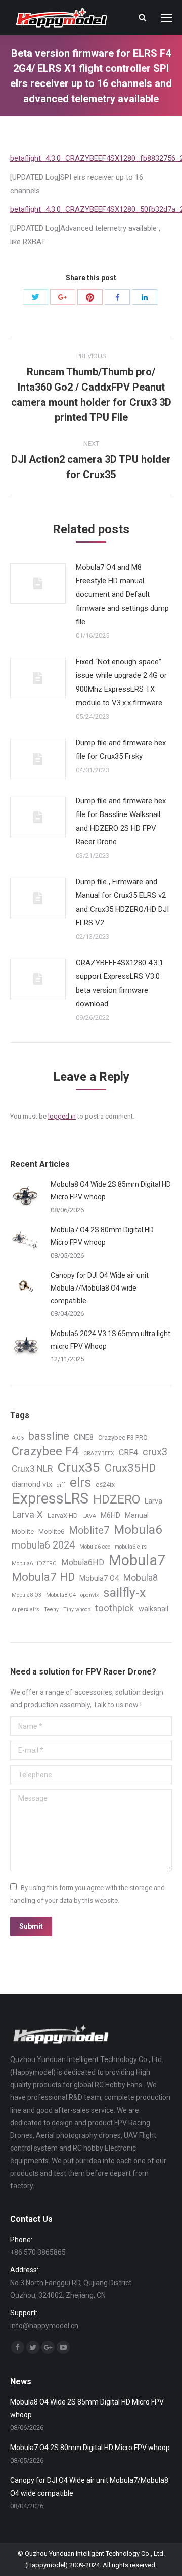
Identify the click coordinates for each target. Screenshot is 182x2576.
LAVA (89, 1516)
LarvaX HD (63, 1515)
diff (61, 1485)
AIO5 (18, 1438)
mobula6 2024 (43, 1545)
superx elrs (26, 1609)
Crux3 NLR (32, 1469)
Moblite (23, 1532)
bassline (49, 1436)
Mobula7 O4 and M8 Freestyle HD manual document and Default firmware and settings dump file (122, 594)
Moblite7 (89, 1531)
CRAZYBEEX (99, 1454)
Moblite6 (51, 1532)
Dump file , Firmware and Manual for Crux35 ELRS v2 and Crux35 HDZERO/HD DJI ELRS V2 (122, 902)
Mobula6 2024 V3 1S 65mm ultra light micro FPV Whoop (110, 1340)
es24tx (105, 1485)
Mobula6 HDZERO (34, 1563)
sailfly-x (124, 1592)
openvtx (89, 1595)
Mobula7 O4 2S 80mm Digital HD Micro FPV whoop (102, 1236)
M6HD (110, 1515)
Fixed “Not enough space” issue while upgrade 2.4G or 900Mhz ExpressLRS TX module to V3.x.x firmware (121, 682)
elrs (80, 1483)
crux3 (155, 1452)
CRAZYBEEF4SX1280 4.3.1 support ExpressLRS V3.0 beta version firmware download (120, 983)
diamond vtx (32, 1484)
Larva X (27, 1515)
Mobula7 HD (43, 1577)
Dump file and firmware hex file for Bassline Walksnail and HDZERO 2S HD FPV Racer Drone (121, 821)
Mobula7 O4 (99, 1578)
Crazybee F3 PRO (123, 1437)
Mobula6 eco (95, 1547)
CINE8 (84, 1437)
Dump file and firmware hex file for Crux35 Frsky (121, 749)
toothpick (115, 1608)
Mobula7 (137, 1560)
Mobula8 (141, 1578)
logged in (62, 1116)
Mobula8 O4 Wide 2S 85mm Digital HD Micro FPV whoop (111, 1191)
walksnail (153, 1609)
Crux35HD (130, 1468)
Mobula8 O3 (27, 1595)
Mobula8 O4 (61, 1595)
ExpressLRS (50, 1499)
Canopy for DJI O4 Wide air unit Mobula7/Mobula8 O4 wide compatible (100, 1288)
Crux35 (79, 1467)
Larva (153, 1501)
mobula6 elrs (131, 1547)
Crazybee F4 (45, 1452)
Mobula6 (138, 1530)
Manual (137, 1515)
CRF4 (128, 1453)
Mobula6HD (83, 1562)
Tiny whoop (77, 1609)
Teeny (51, 1609)
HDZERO (117, 1500)
